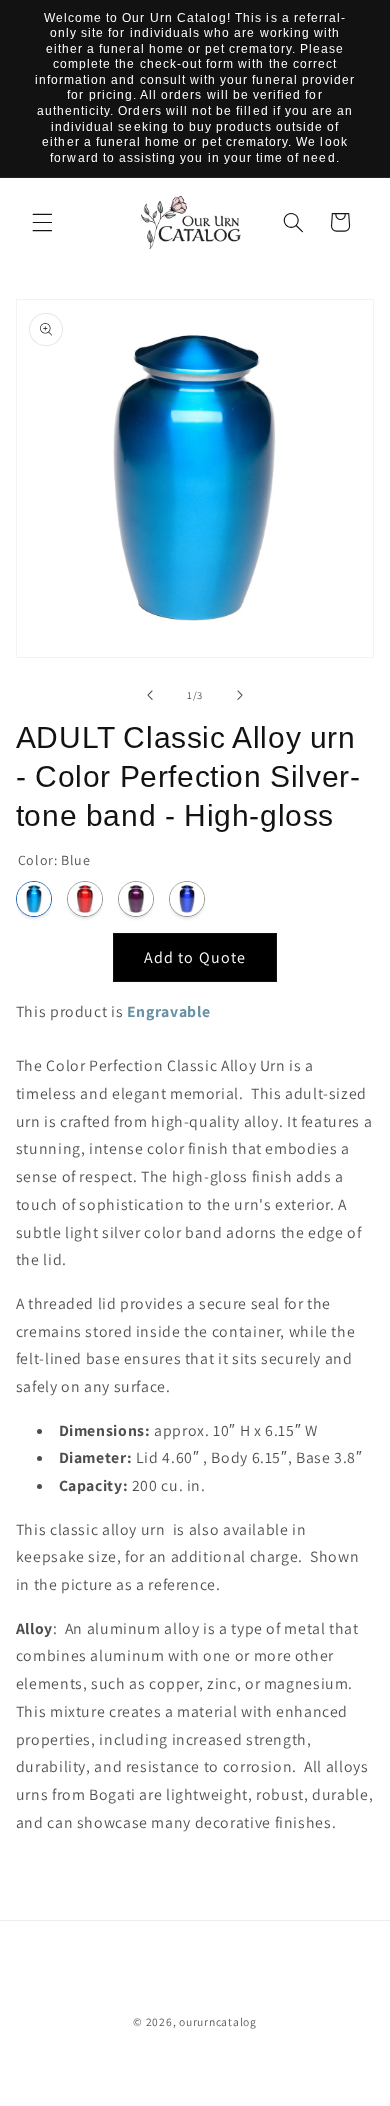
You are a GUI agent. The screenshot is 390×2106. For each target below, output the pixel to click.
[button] (42, 222)
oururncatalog (218, 2021)
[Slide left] (150, 696)
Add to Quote (195, 957)
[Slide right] (240, 696)
